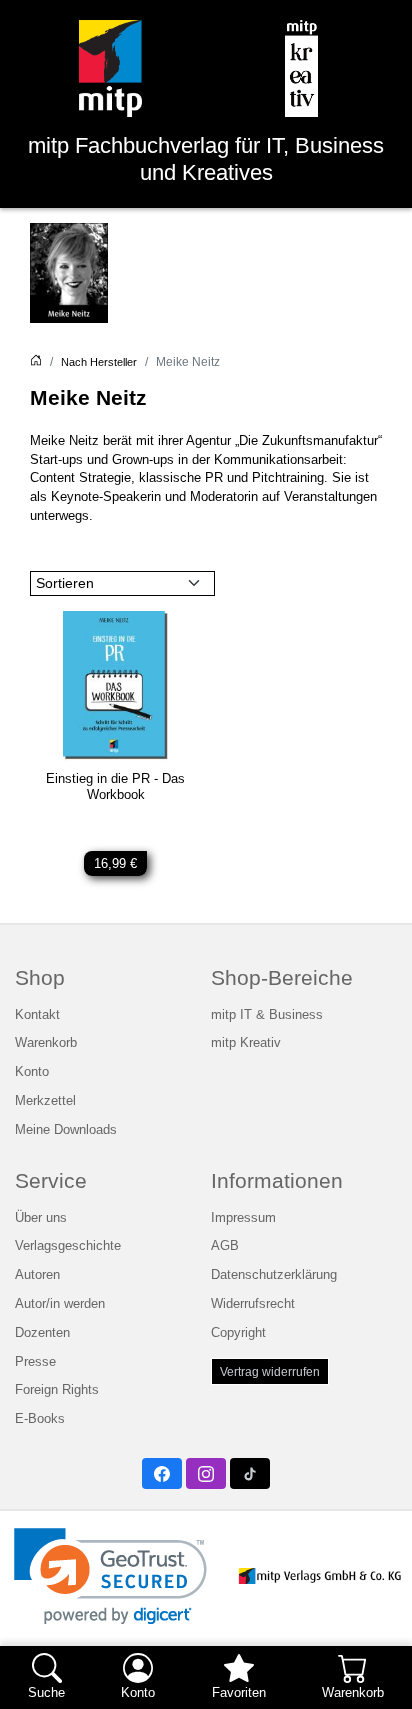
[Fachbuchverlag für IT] (110, 68)
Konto (32, 1072)
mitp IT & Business (267, 1015)
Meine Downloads (66, 1130)
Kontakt (37, 1015)
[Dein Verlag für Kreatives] (301, 68)
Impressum (243, 1218)
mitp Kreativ (246, 1043)
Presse (35, 1362)
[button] (110, 1576)
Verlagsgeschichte (68, 1246)
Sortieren (65, 583)
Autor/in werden (60, 1304)
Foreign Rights (57, 1390)
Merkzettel (45, 1101)
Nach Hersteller (99, 362)
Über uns (41, 1218)
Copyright (238, 1333)
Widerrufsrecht (253, 1304)
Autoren (37, 1275)
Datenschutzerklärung (274, 1275)
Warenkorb (46, 1043)
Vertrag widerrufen (270, 1371)
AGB (225, 1246)
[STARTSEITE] (36, 362)
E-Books (40, 1419)
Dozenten (42, 1333)
